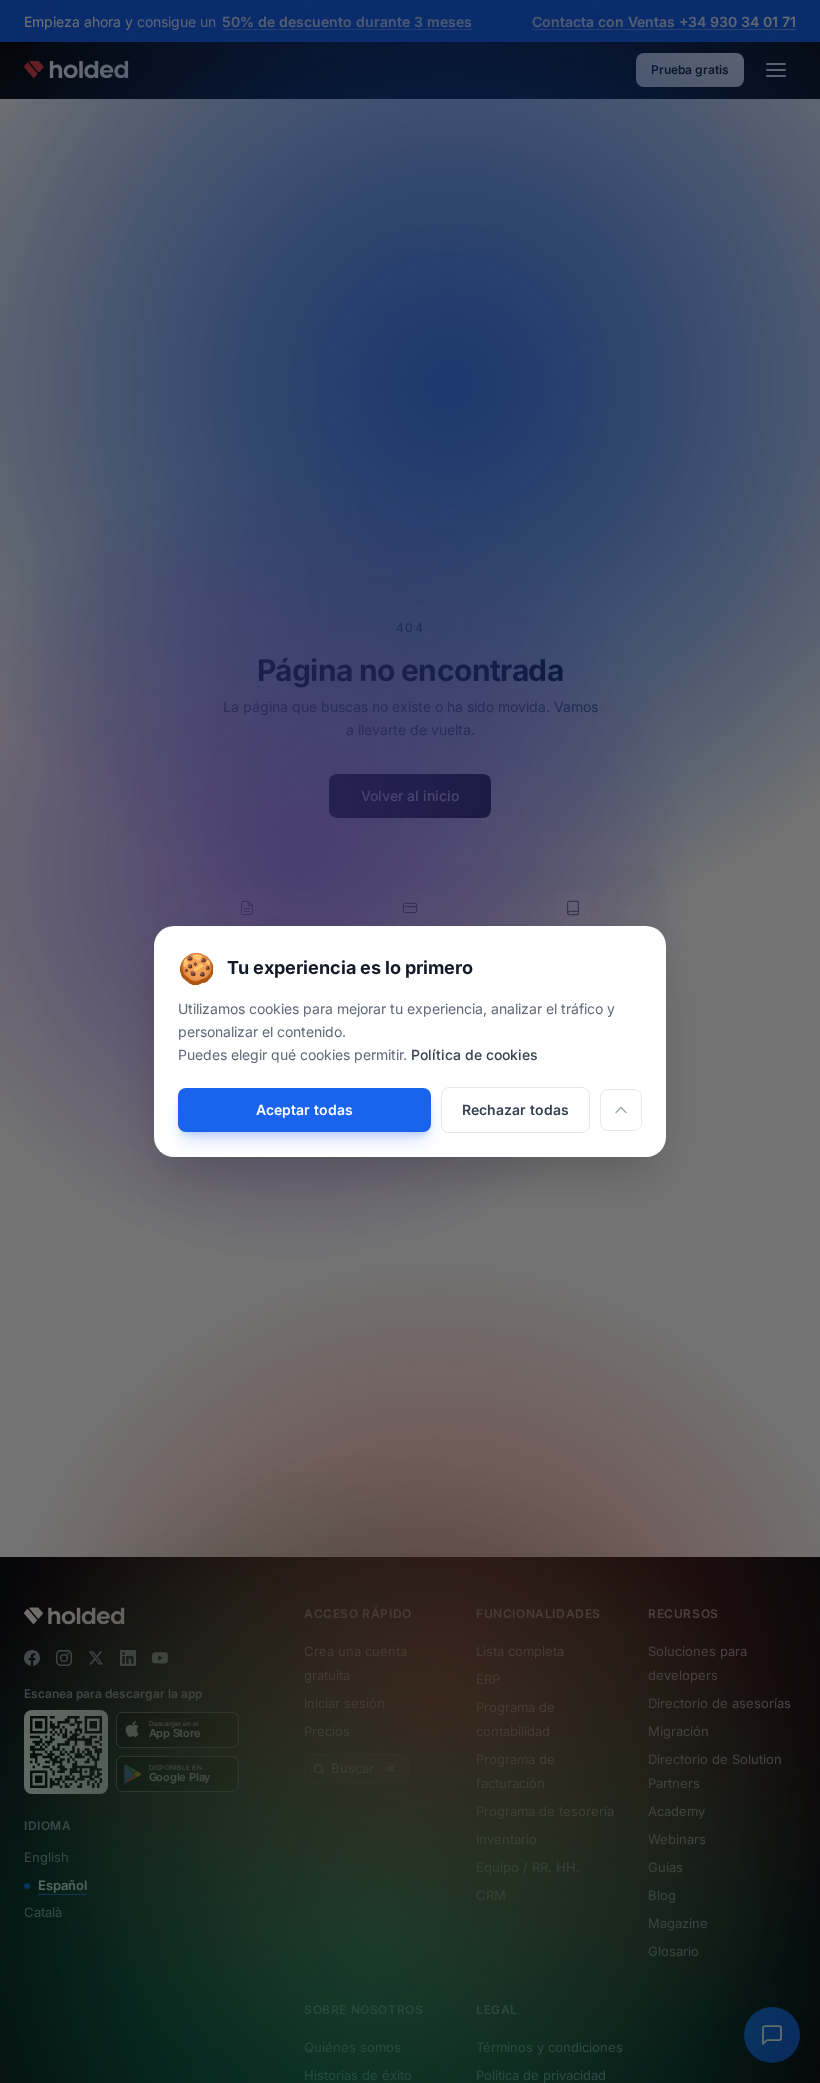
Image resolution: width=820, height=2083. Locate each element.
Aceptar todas (304, 1109)
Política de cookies (474, 1054)
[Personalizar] (621, 1110)
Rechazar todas (515, 1109)
